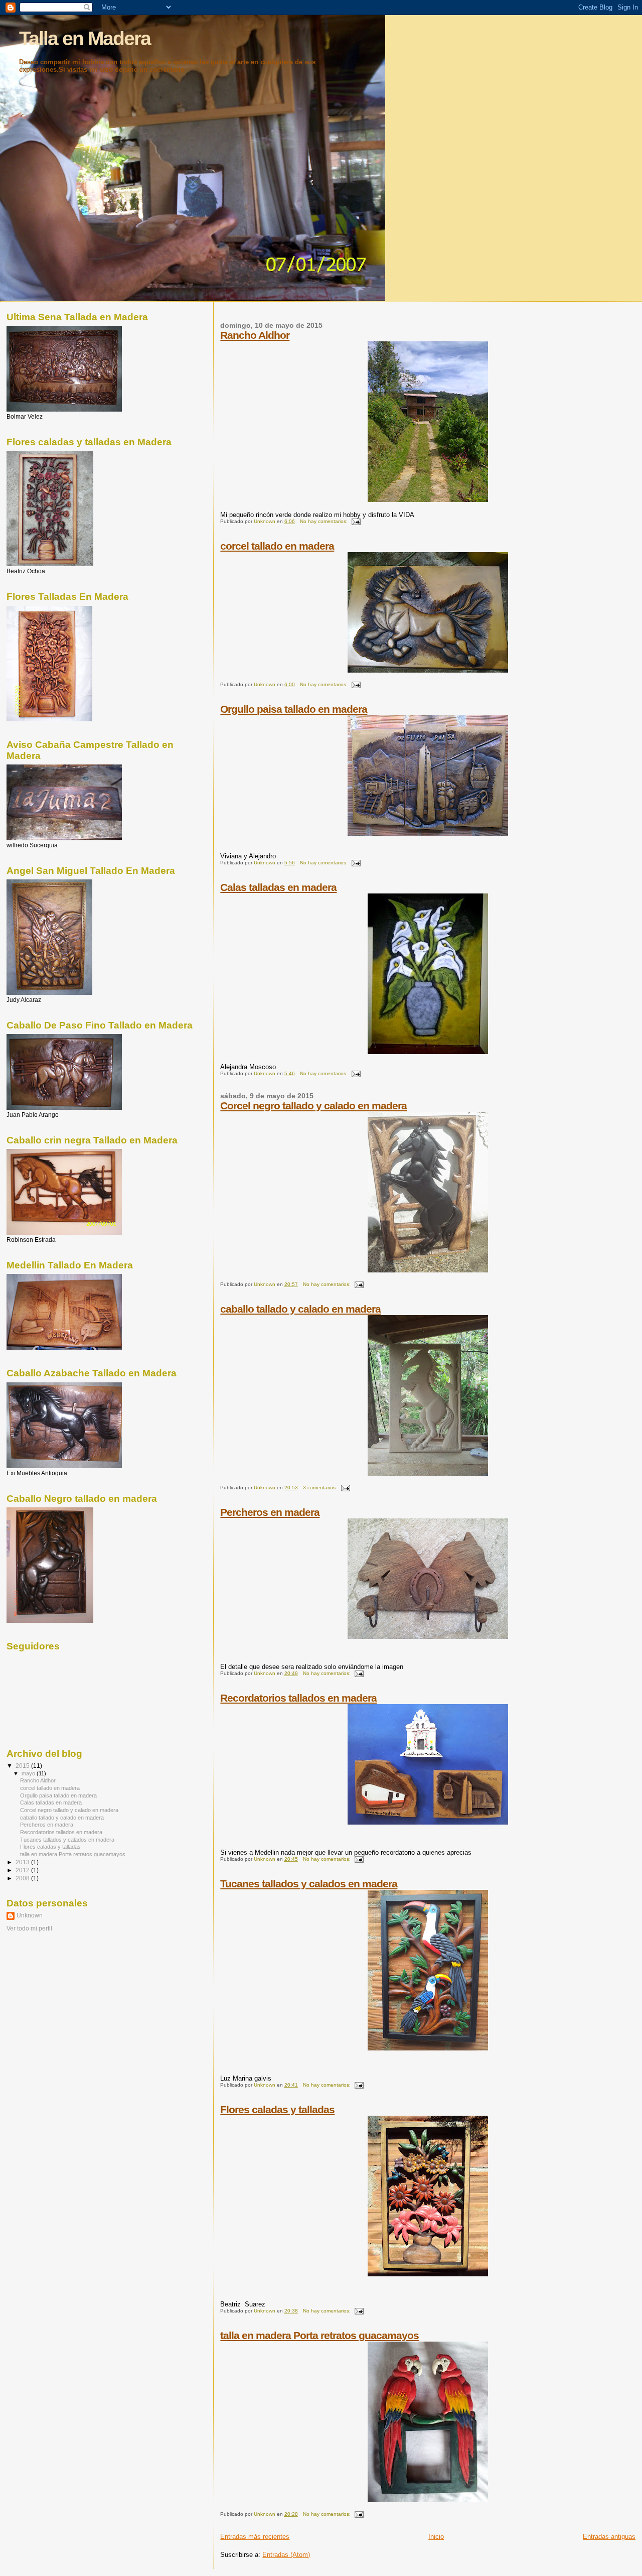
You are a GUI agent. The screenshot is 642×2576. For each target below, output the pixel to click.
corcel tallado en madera (277, 546)
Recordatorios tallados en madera (298, 1698)
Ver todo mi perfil (29, 1928)
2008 (23, 1878)
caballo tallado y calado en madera (300, 1309)
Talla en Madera (85, 38)
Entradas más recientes (255, 2537)
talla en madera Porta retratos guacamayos (319, 2335)
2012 (23, 1870)
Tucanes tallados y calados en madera (309, 1884)
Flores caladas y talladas (277, 2109)
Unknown (30, 1915)
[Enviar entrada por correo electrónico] (356, 521)
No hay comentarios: (325, 521)
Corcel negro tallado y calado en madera (313, 1106)
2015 (23, 1766)
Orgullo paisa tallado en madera (294, 709)
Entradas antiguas (609, 2537)
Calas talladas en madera (278, 887)
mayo (29, 1773)
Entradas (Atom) (286, 2555)
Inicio (436, 2537)
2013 (23, 1862)
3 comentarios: (321, 1488)
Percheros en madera (270, 1512)
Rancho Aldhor (255, 335)
